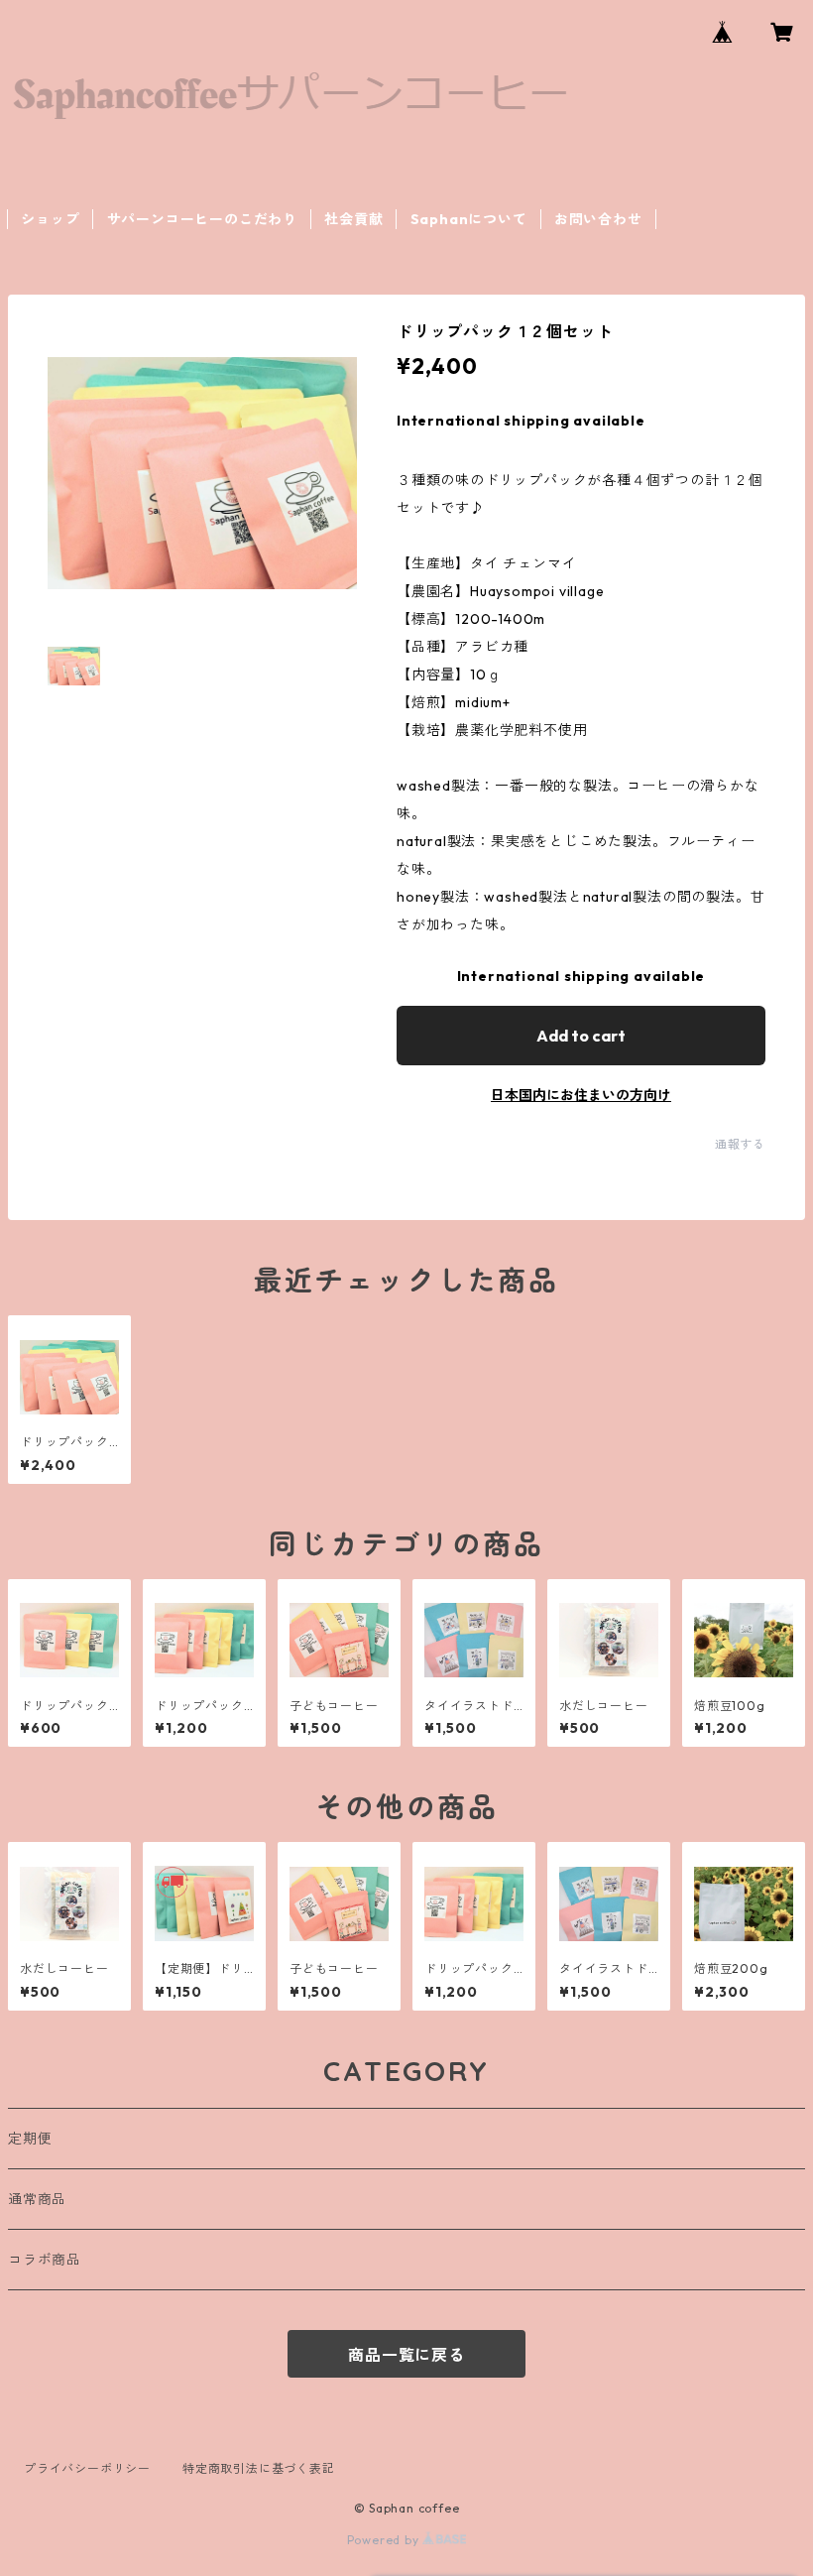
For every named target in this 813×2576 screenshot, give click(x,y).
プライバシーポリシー (87, 2468)
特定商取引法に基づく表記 (259, 2468)
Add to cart (581, 1036)
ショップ (50, 219)
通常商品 (37, 2199)
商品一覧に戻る (406, 2355)
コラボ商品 (45, 2260)
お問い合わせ (598, 219)
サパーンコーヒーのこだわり (202, 219)
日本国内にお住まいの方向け (581, 1095)
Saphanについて (469, 219)
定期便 (30, 2139)
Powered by (385, 2540)
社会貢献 (353, 219)
